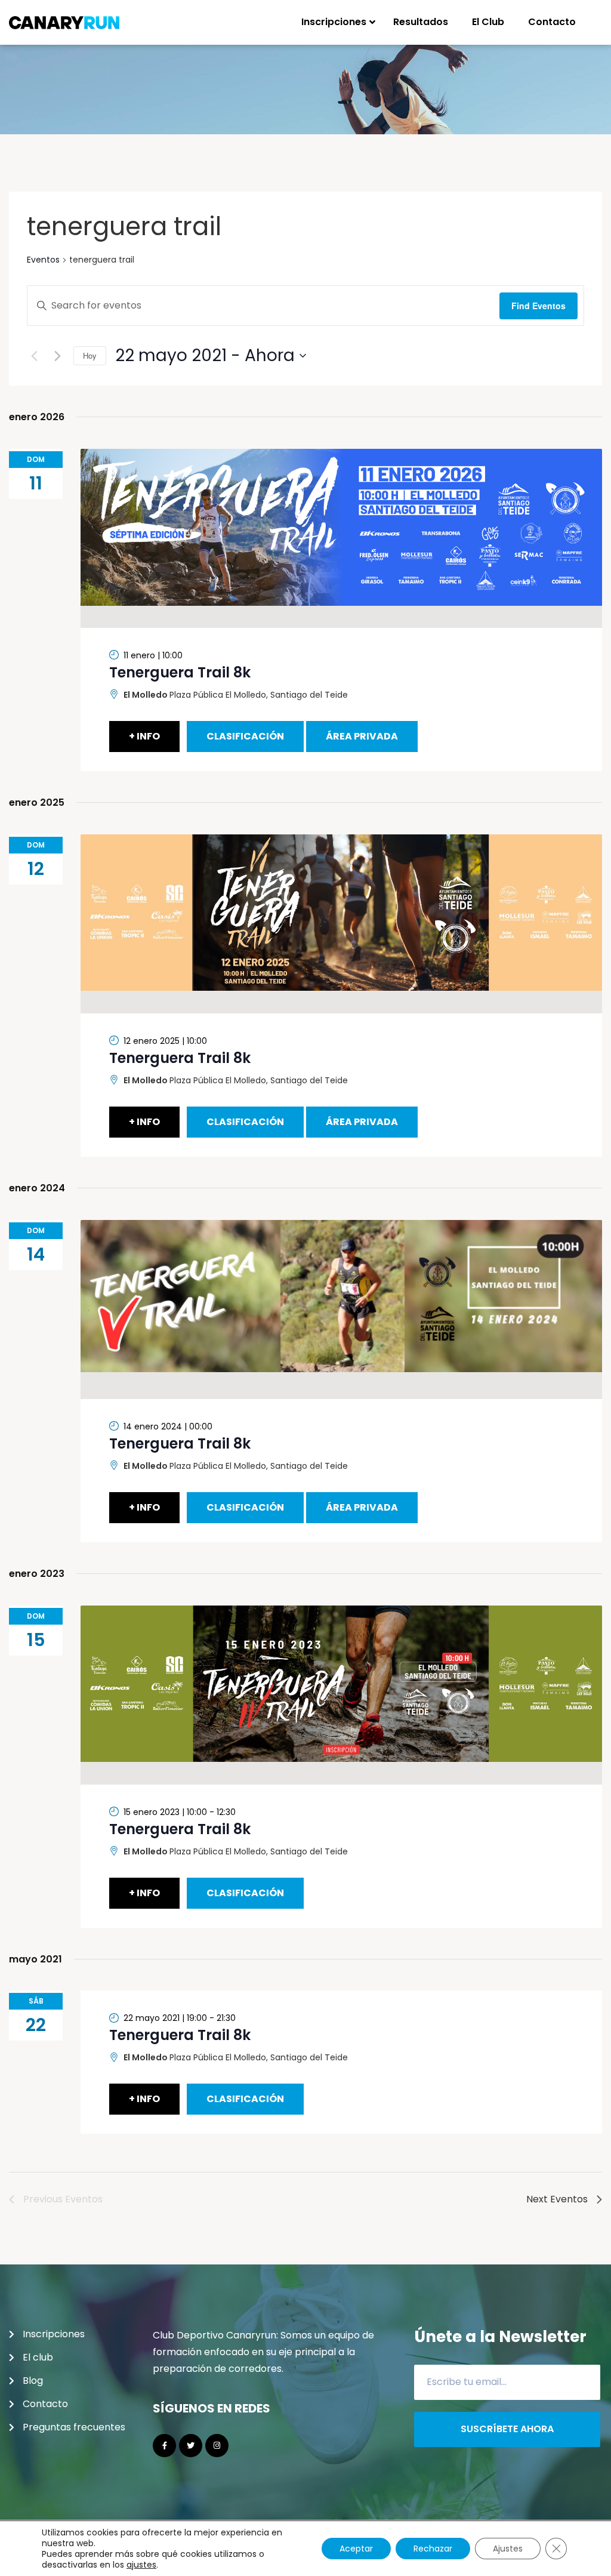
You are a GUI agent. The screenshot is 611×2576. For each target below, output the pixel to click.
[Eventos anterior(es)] (34, 356)
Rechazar (433, 2549)
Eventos (43, 260)
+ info (144, 736)
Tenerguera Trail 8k (180, 672)
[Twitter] (191, 2446)
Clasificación (245, 736)
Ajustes (508, 2549)
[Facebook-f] (164, 2446)
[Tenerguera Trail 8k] (341, 538)
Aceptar (356, 2549)
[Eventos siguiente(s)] (57, 356)
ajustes (141, 2565)
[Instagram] (217, 2446)
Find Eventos (539, 306)
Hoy (90, 355)
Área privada (362, 736)
